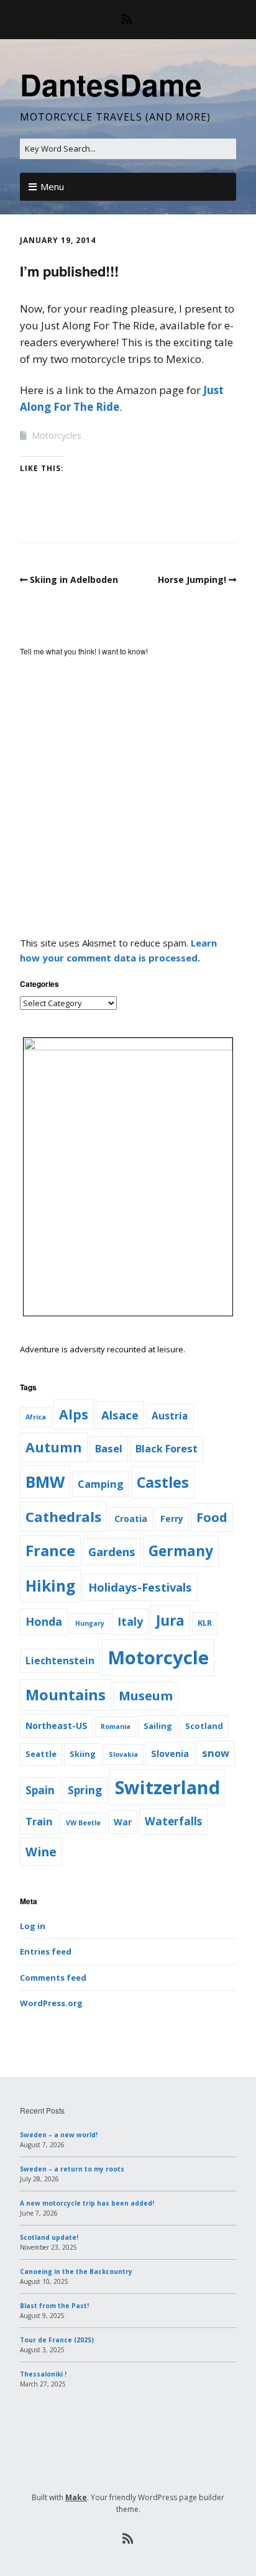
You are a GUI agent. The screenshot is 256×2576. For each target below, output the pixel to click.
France (50, 1551)
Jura (170, 1620)
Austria (170, 1416)
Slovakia (123, 1754)
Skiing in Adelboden (74, 580)
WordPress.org (51, 2003)
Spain (40, 1790)
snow (216, 1753)
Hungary (90, 1623)
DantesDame (111, 84)
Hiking (50, 1586)
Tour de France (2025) (57, 2340)
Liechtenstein (60, 1661)
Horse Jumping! (192, 580)
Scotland (204, 1726)
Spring (85, 1790)
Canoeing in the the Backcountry (76, 2271)
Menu (52, 186)
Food (212, 1517)
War (123, 1822)
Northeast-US (57, 1726)
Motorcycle (158, 1657)
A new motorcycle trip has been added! (87, 2203)
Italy (130, 1621)
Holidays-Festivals (140, 1587)
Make (76, 2497)
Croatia (131, 1519)
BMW (45, 1482)
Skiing (83, 1754)
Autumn (54, 1447)
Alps (74, 1414)
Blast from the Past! (54, 2306)
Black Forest (167, 1448)
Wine (41, 1852)
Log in (33, 1926)
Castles (163, 1482)
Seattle (41, 1754)
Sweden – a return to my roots (72, 2169)
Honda (44, 1621)
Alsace (120, 1415)
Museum (146, 1696)
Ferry (172, 1519)
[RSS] (128, 19)
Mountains (66, 1695)
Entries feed (46, 1951)
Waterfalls (173, 1821)
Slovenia (170, 1753)
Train (39, 1821)
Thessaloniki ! (43, 2374)
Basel (109, 1448)
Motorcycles (57, 435)
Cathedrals (63, 1516)
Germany (181, 1551)
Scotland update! (49, 2237)
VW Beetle (83, 1823)
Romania (116, 1726)
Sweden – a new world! (59, 2135)
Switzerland (167, 1787)
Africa (36, 1417)
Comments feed (53, 1978)
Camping (101, 1484)
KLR (205, 1623)
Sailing (158, 1726)
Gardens (112, 1552)
